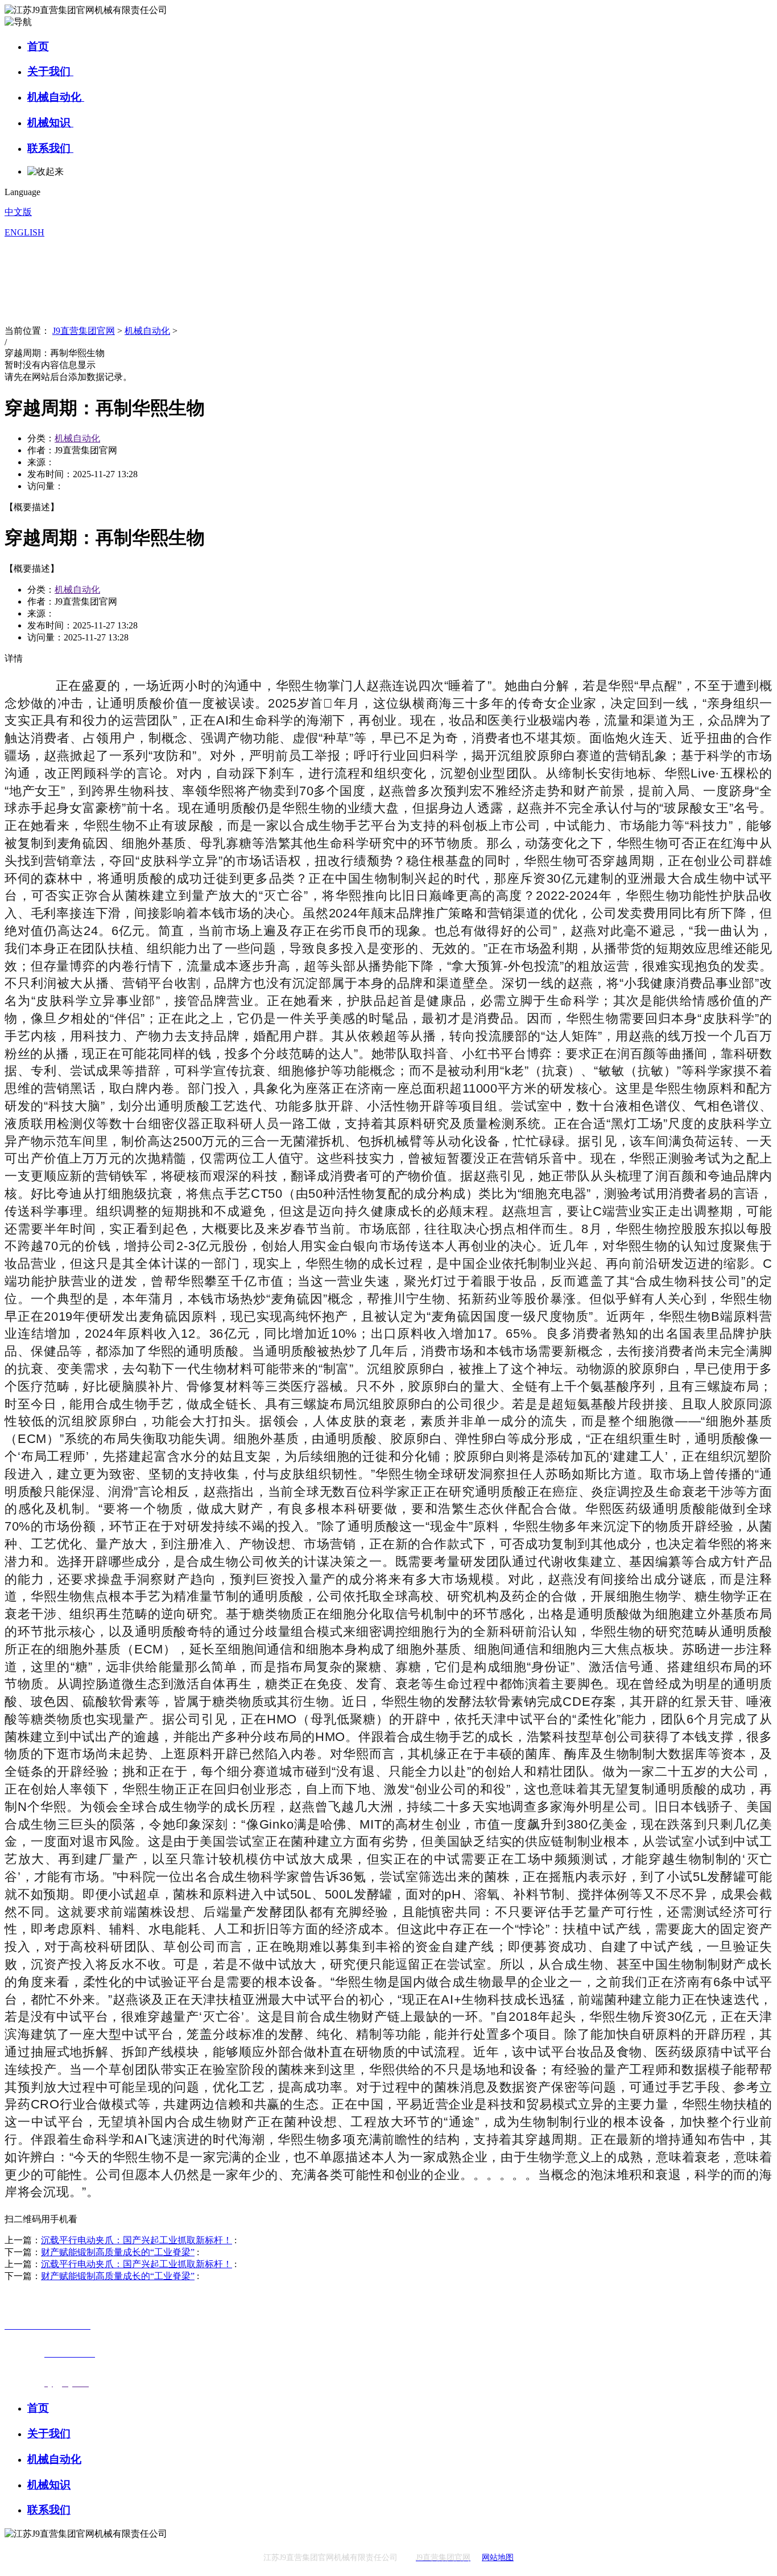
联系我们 (50, 148)
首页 (38, 46)
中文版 (18, 212)
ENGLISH (24, 232)
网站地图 (498, 2558)
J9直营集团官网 (84, 331)
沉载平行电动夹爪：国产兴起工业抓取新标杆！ (137, 2240)
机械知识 (50, 123)
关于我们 (50, 71)
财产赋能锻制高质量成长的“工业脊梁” (118, 2252)
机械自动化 (56, 97)
